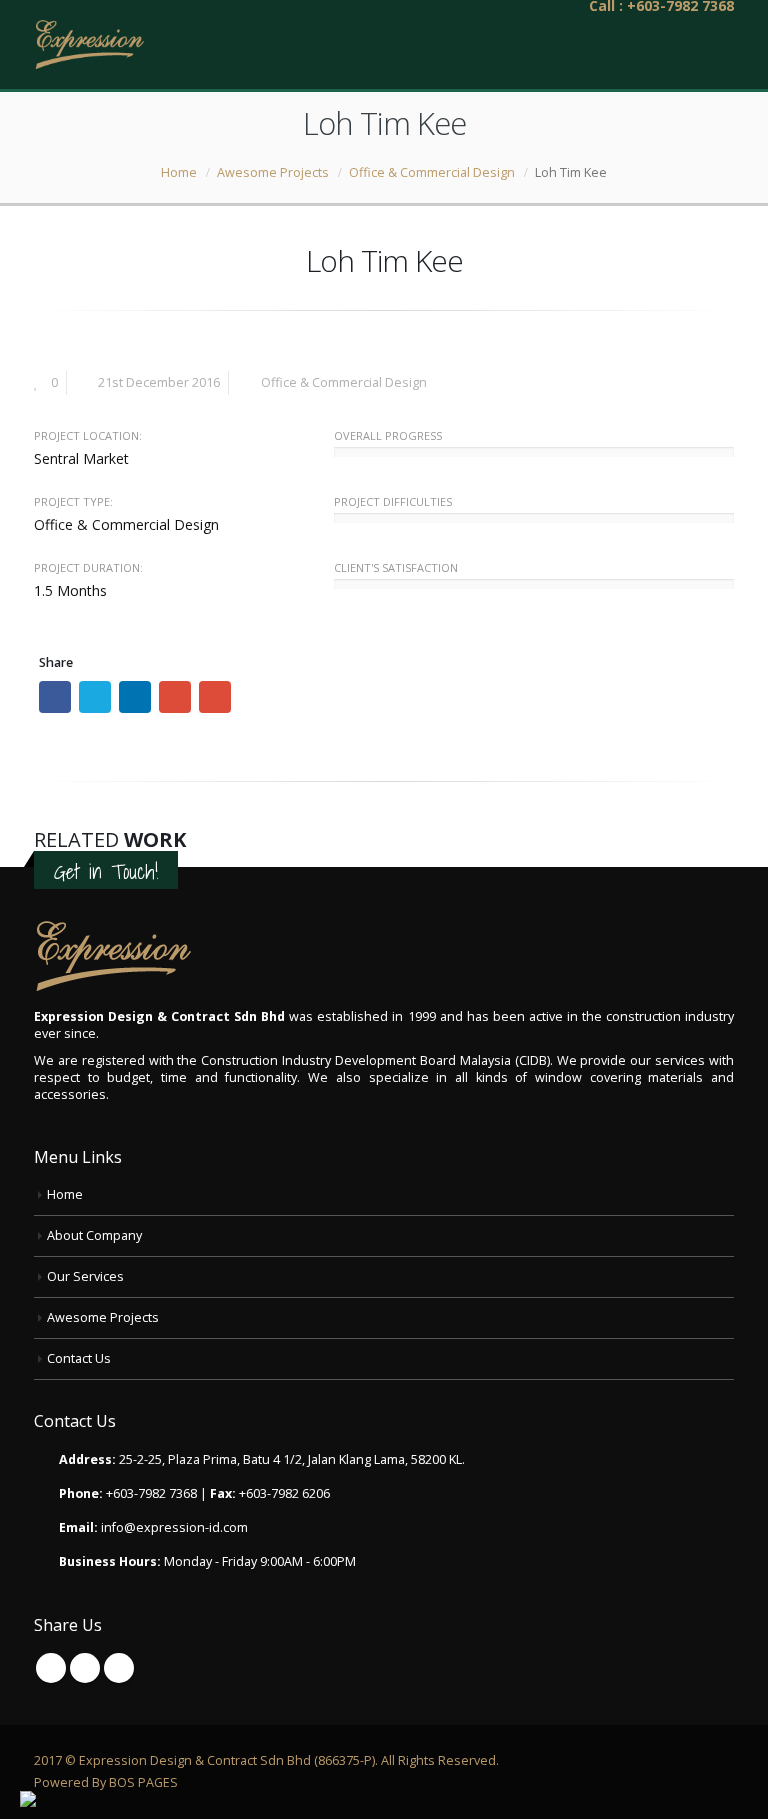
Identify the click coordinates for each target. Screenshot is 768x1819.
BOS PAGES (143, 1782)
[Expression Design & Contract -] (89, 44)
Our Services (85, 1276)
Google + (175, 697)
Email (215, 697)
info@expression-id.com (174, 1527)
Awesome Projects (103, 1317)
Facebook (55, 697)
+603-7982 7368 (151, 1493)
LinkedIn (135, 697)
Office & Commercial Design (344, 382)
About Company (94, 1235)
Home (65, 1194)
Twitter (95, 697)
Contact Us (79, 1358)
